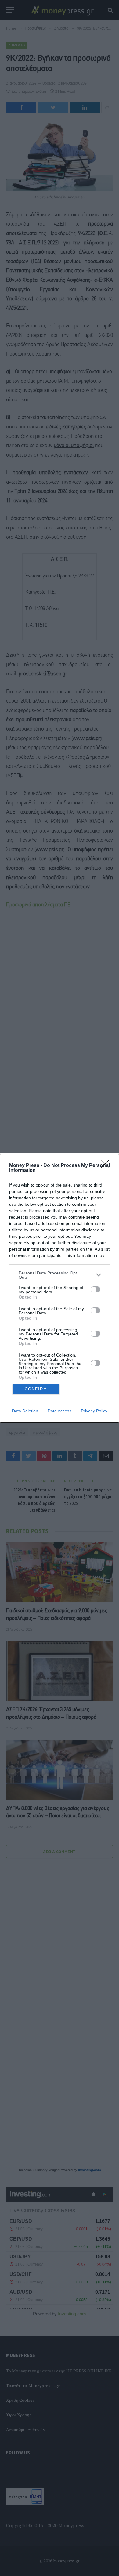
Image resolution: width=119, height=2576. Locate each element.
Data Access (60, 1411)
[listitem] (60, 1275)
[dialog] (60, 1288)
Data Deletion (25, 1411)
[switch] (96, 1289)
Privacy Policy (94, 1411)
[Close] (107, 1166)
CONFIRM (36, 1389)
